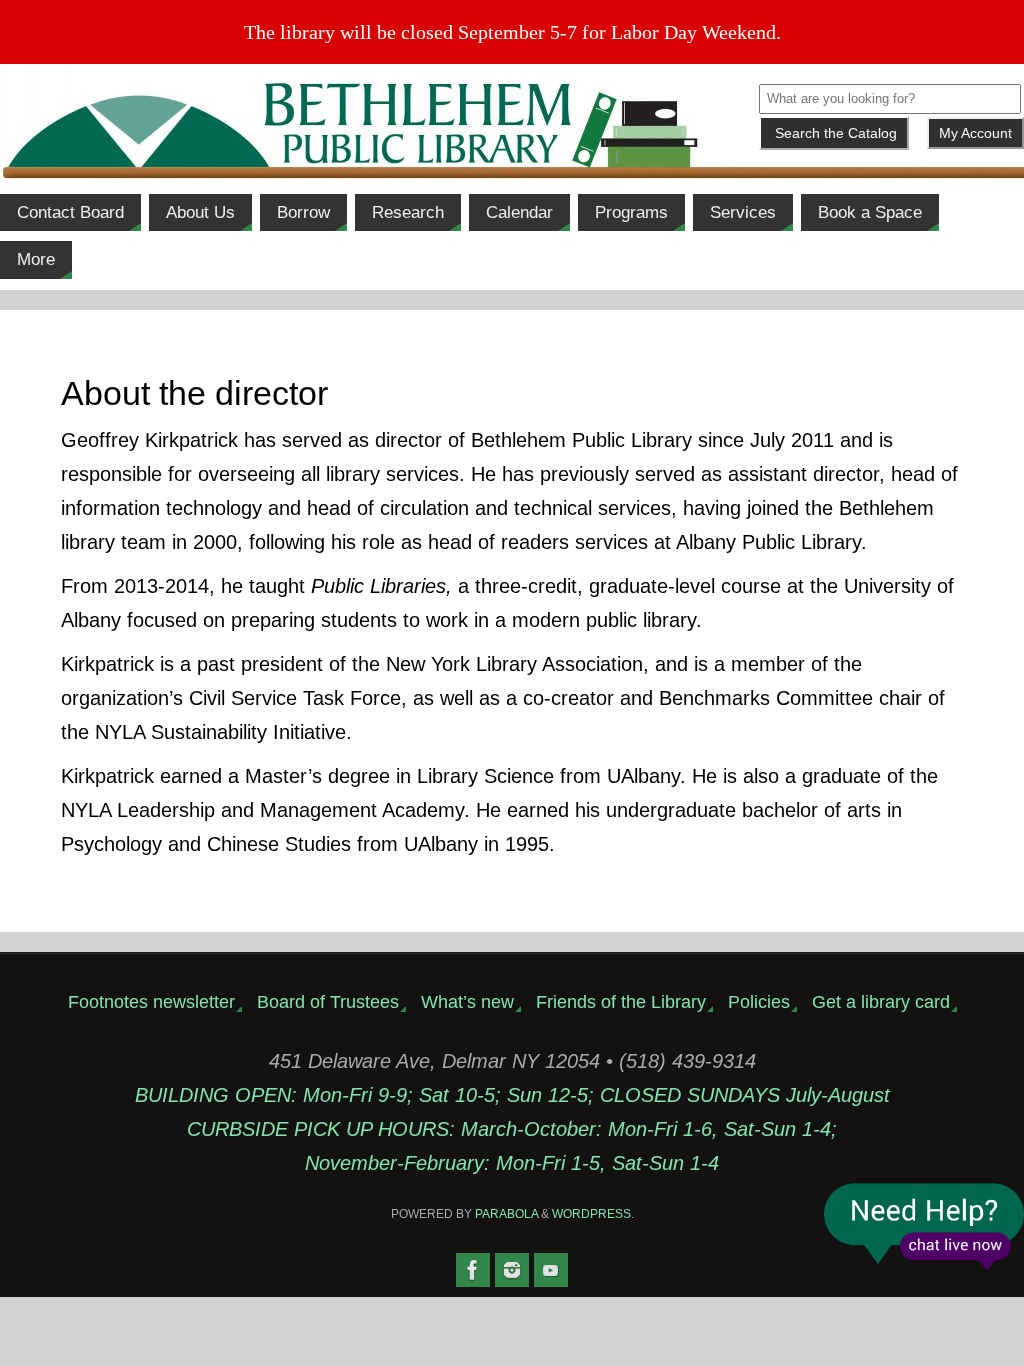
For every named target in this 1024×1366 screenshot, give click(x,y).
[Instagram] (512, 1270)
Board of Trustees (328, 1002)
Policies (759, 1002)
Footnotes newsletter (151, 1002)
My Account (975, 133)
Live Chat (924, 1226)
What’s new (467, 1002)
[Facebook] (473, 1270)
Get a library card (881, 1002)
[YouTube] (551, 1270)
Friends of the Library (621, 1002)
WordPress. (593, 1214)
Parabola (506, 1214)
